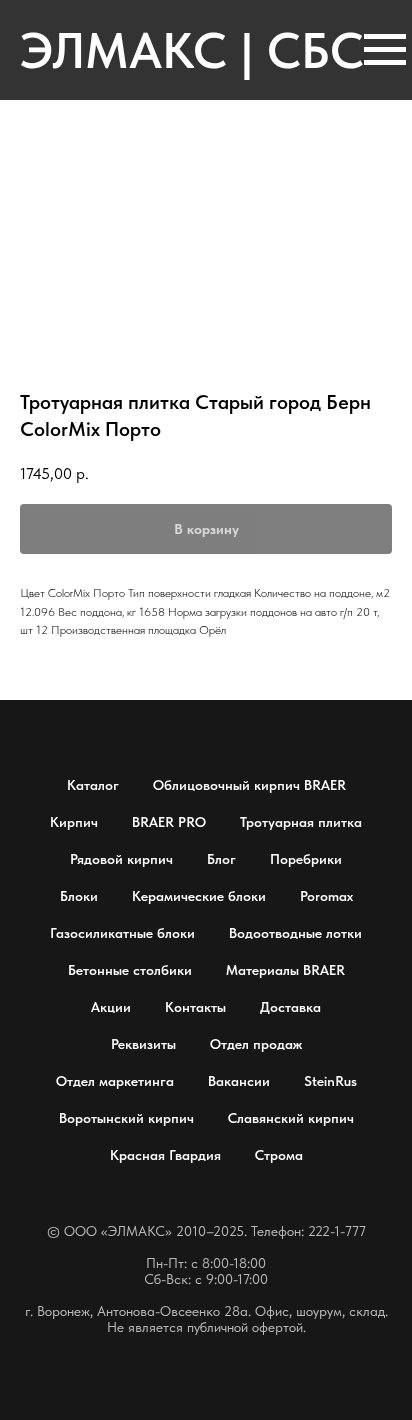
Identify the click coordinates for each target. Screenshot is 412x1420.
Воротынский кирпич (126, 1118)
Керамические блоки (199, 896)
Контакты (195, 1007)
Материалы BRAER (285, 970)
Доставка (290, 1007)
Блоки (79, 896)
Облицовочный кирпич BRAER (249, 785)
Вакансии (239, 1081)
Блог (221, 859)
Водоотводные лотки (295, 933)
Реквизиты (143, 1044)
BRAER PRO (169, 822)
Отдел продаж (256, 1044)
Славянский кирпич (291, 1118)
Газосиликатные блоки (122, 933)
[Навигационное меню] (385, 50)
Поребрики (306, 859)
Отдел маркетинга (115, 1081)
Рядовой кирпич (121, 859)
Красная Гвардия (165, 1155)
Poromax (326, 896)
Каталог (93, 785)
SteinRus (330, 1081)
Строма (279, 1155)
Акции (111, 1007)
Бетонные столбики (130, 970)
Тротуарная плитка (301, 822)
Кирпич (74, 822)
